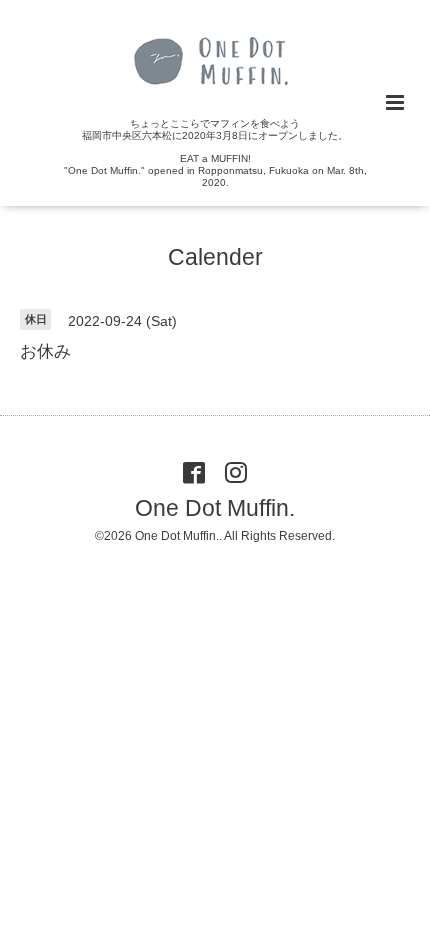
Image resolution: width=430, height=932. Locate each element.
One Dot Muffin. (215, 508)
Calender (215, 256)
